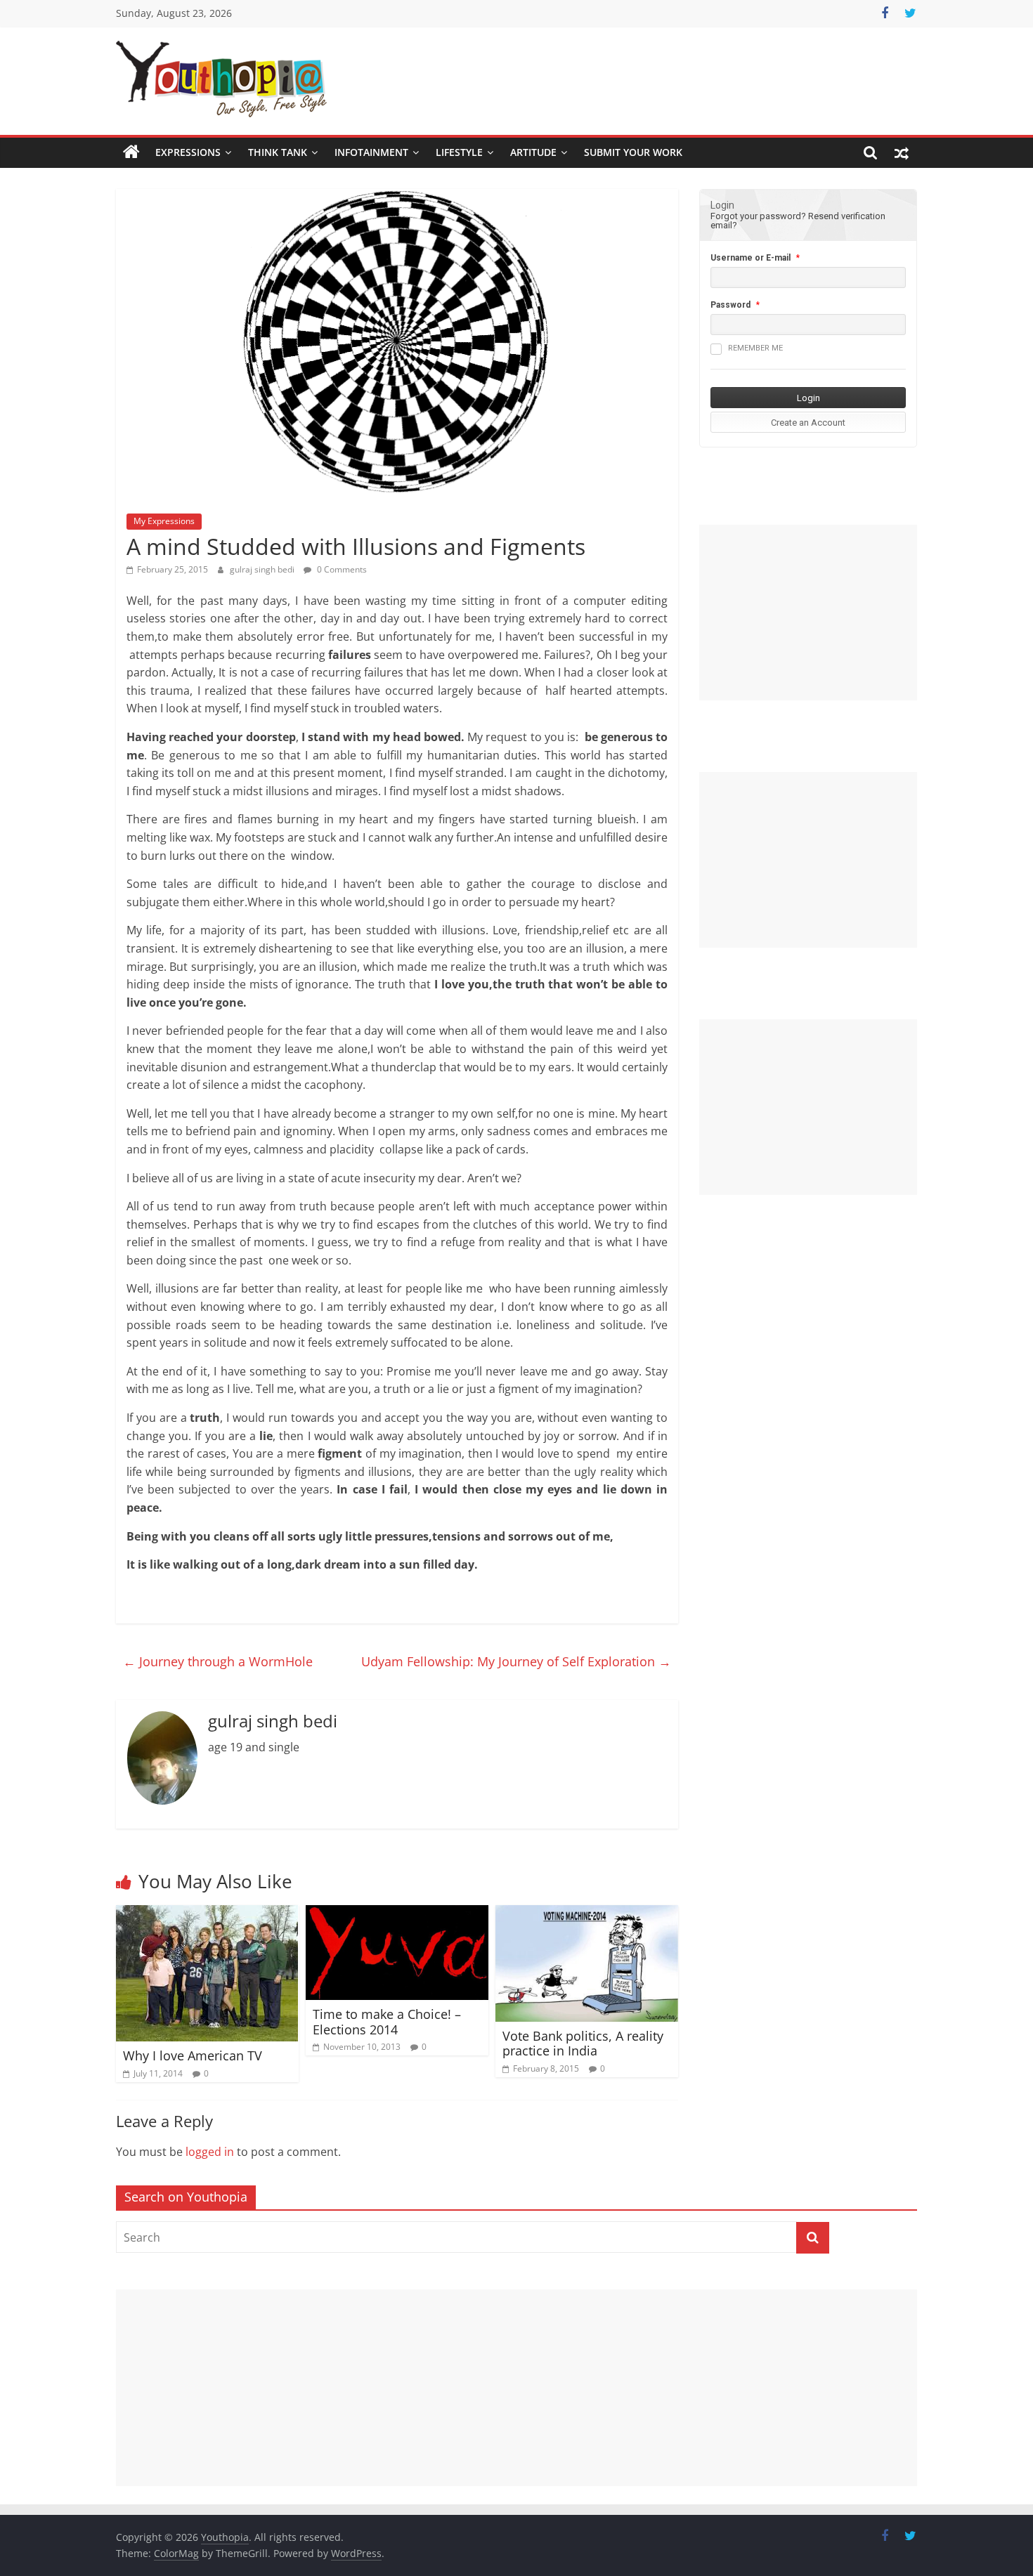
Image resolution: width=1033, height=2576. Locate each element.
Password (730, 305)
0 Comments (341, 569)
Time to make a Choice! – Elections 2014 (387, 2022)
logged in (210, 2152)
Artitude (533, 152)
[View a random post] (902, 152)
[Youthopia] (131, 152)
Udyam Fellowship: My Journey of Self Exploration (516, 1661)
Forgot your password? (758, 216)
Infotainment (371, 152)
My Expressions (164, 521)
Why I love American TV (193, 2055)
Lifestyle (459, 152)
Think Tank (278, 152)
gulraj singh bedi (263, 569)
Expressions (188, 152)
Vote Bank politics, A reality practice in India (583, 2044)
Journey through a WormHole (218, 1661)
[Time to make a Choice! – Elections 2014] (397, 1914)
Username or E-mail (751, 258)
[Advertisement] (808, 613)
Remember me (755, 348)
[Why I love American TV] (207, 1914)
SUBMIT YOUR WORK (633, 152)
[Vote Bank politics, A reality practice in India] (587, 1914)
